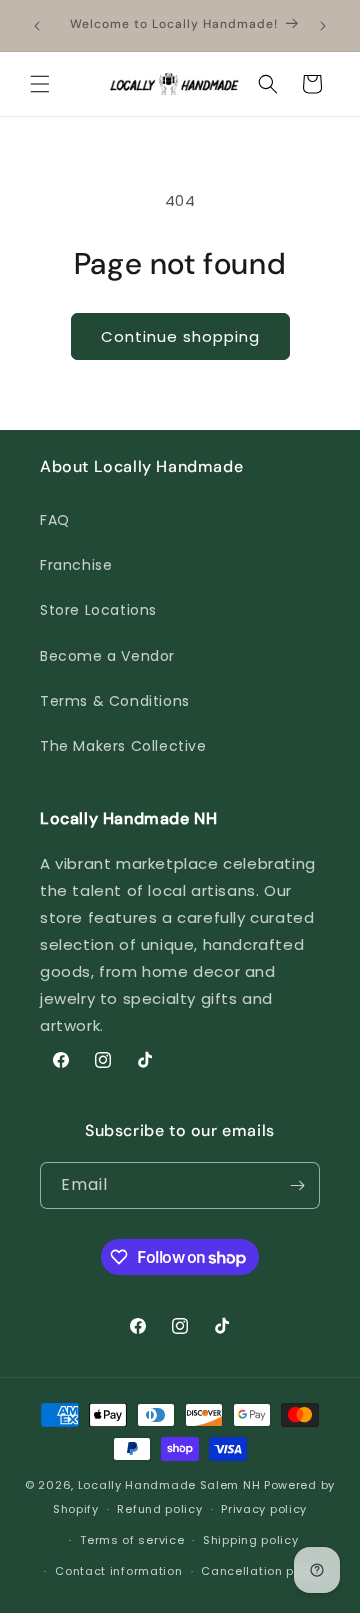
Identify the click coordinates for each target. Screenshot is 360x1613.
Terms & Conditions (115, 701)
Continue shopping (180, 336)
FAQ (55, 520)
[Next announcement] (323, 26)
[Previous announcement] (37, 26)
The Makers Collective (123, 746)
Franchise (76, 565)
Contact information (118, 1571)
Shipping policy (251, 1540)
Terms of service (132, 1540)
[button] (40, 84)
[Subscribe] (297, 1185)
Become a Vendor (107, 656)
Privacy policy (264, 1509)
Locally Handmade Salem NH (169, 1485)
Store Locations (98, 610)
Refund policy (159, 1509)
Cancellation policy (262, 1571)
